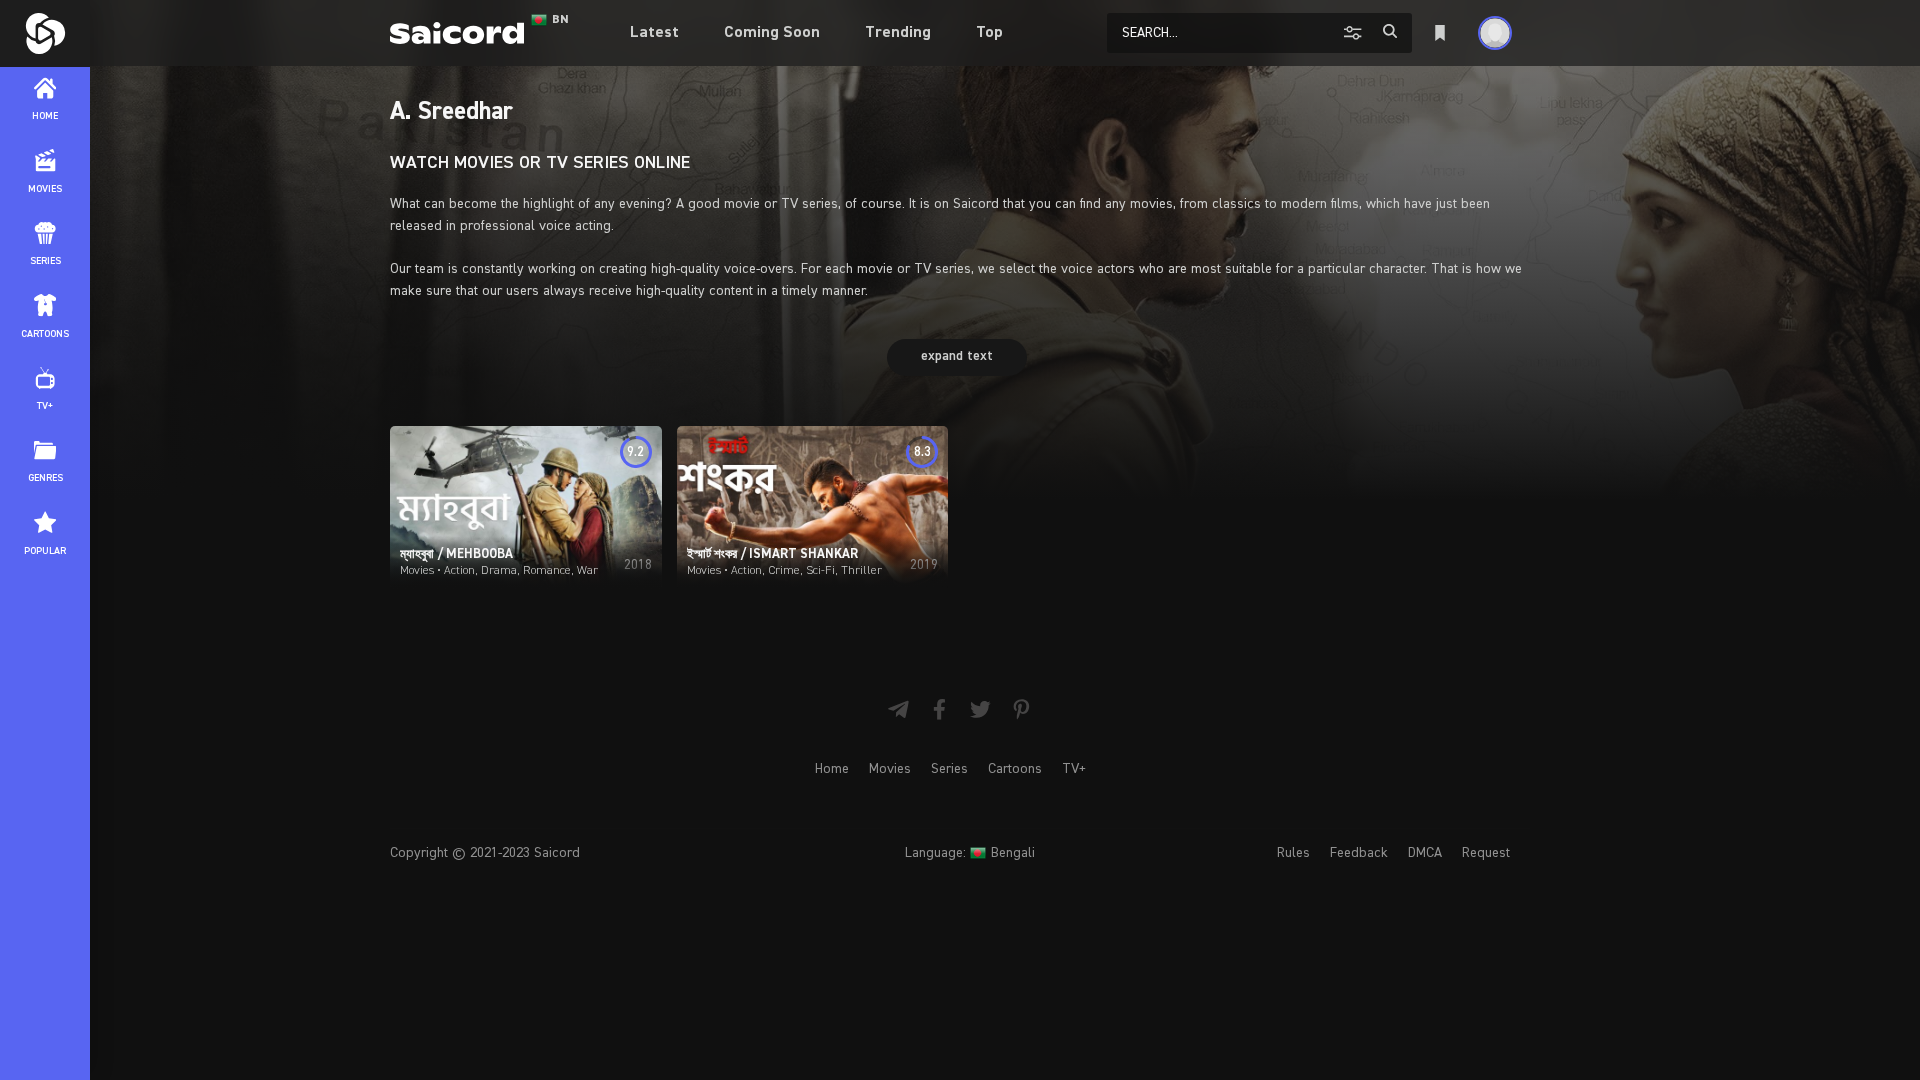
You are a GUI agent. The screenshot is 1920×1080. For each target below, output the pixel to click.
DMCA (1425, 853)
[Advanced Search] (1355, 32)
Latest (654, 33)
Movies (890, 769)
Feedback (1359, 853)
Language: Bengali (970, 853)
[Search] (1390, 31)
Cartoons (1015, 769)
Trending (898, 33)
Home (832, 769)
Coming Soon (772, 33)
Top (989, 33)
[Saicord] (45, 33)
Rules (1293, 853)
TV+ (1074, 769)
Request (1486, 853)
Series (949, 769)
